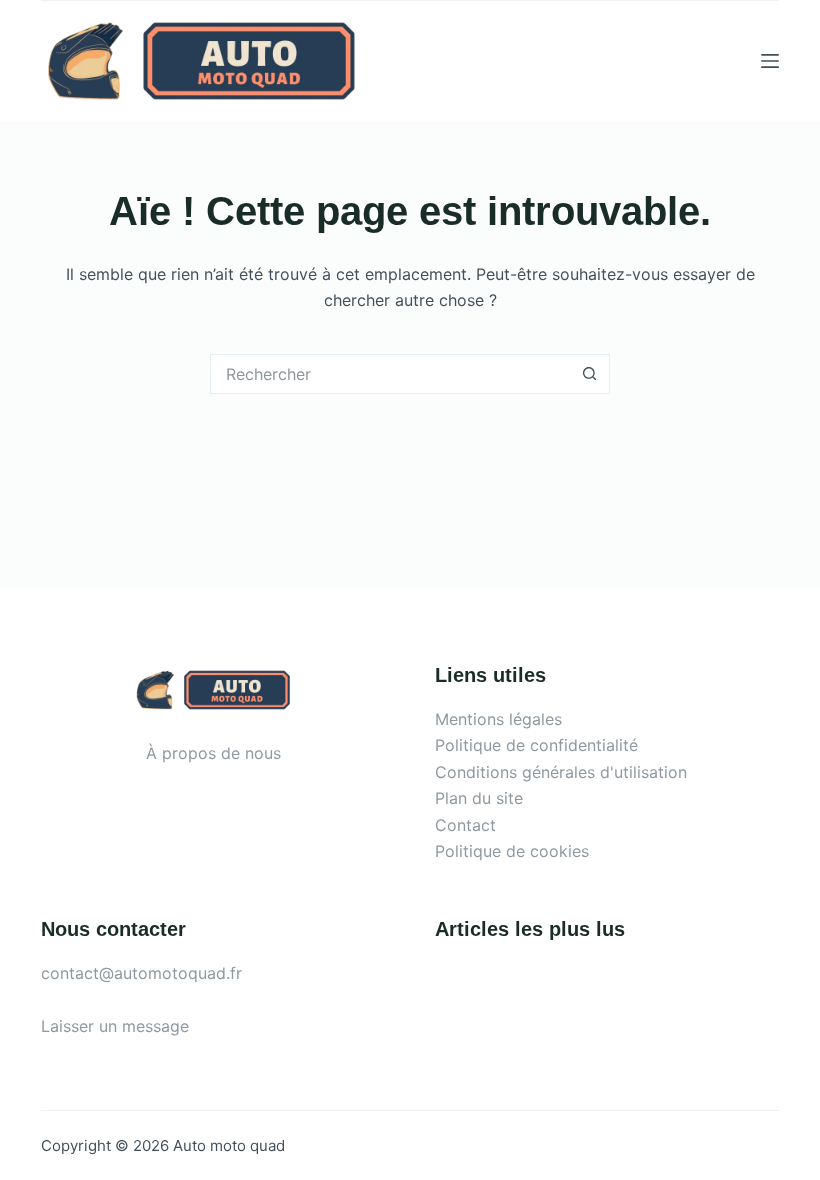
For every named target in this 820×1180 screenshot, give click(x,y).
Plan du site (479, 798)
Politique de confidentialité (536, 745)
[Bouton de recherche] (590, 374)
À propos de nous (213, 753)
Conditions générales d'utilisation (561, 772)
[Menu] (770, 61)
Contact (465, 825)
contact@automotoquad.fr (141, 973)
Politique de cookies (512, 851)
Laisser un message (115, 1026)
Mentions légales (498, 719)
